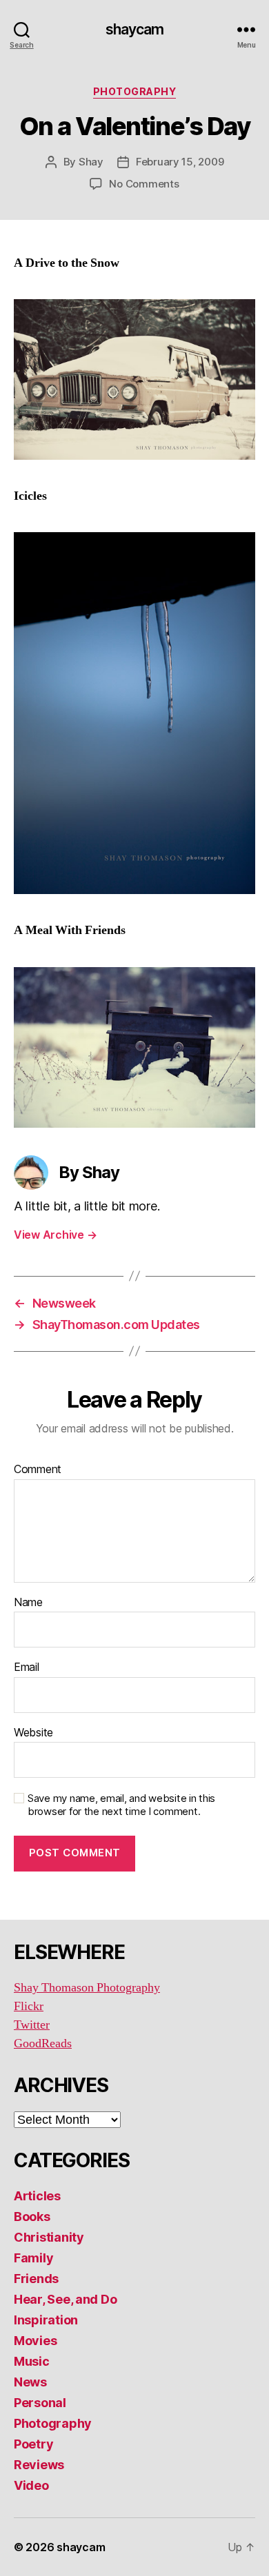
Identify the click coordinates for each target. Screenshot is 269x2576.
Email (27, 1667)
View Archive (55, 1235)
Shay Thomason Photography (87, 1988)
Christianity (49, 2237)
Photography (135, 91)
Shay (91, 162)
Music (32, 2361)
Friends (36, 2279)
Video (31, 2485)
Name (28, 1603)
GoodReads (43, 2043)
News (30, 2382)
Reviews (39, 2465)
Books (32, 2217)
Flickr (29, 2006)
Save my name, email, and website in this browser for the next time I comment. (121, 1805)
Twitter (32, 2025)
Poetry (33, 2444)
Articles (37, 2196)
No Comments (144, 184)
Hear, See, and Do (65, 2299)
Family (33, 2258)
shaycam (135, 29)
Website (33, 1733)
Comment (38, 1470)
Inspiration (46, 2320)
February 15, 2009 (180, 162)
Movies (35, 2341)
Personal (40, 2403)
